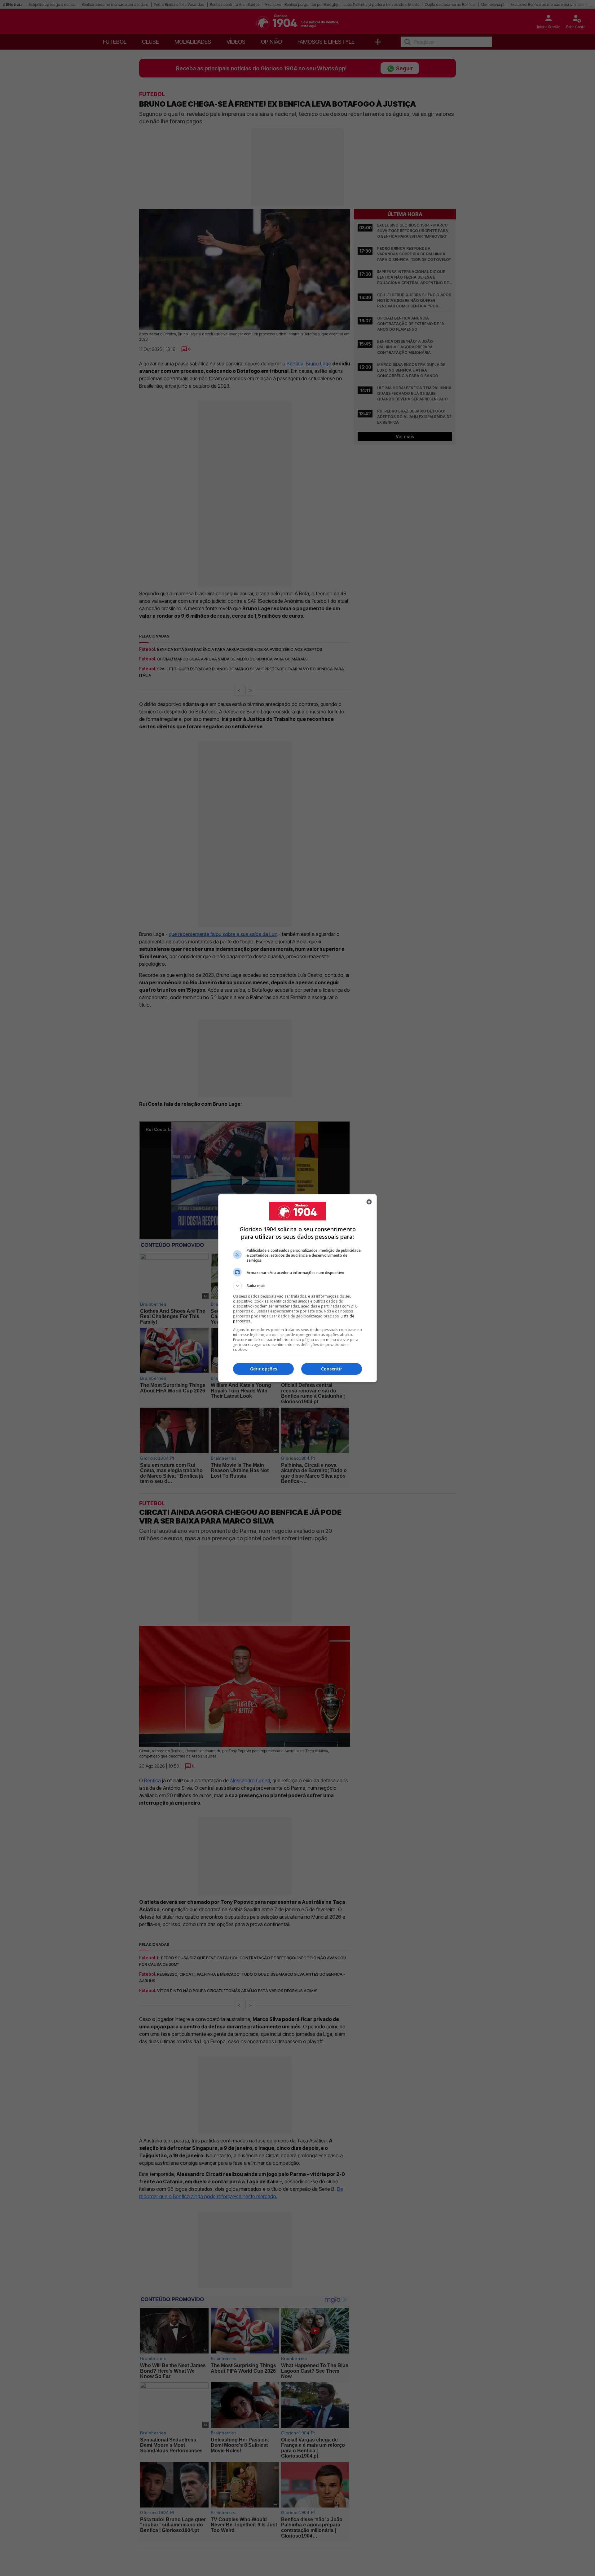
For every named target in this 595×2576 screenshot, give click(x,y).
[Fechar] (369, 1202)
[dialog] (297, 1288)
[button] (297, 1286)
